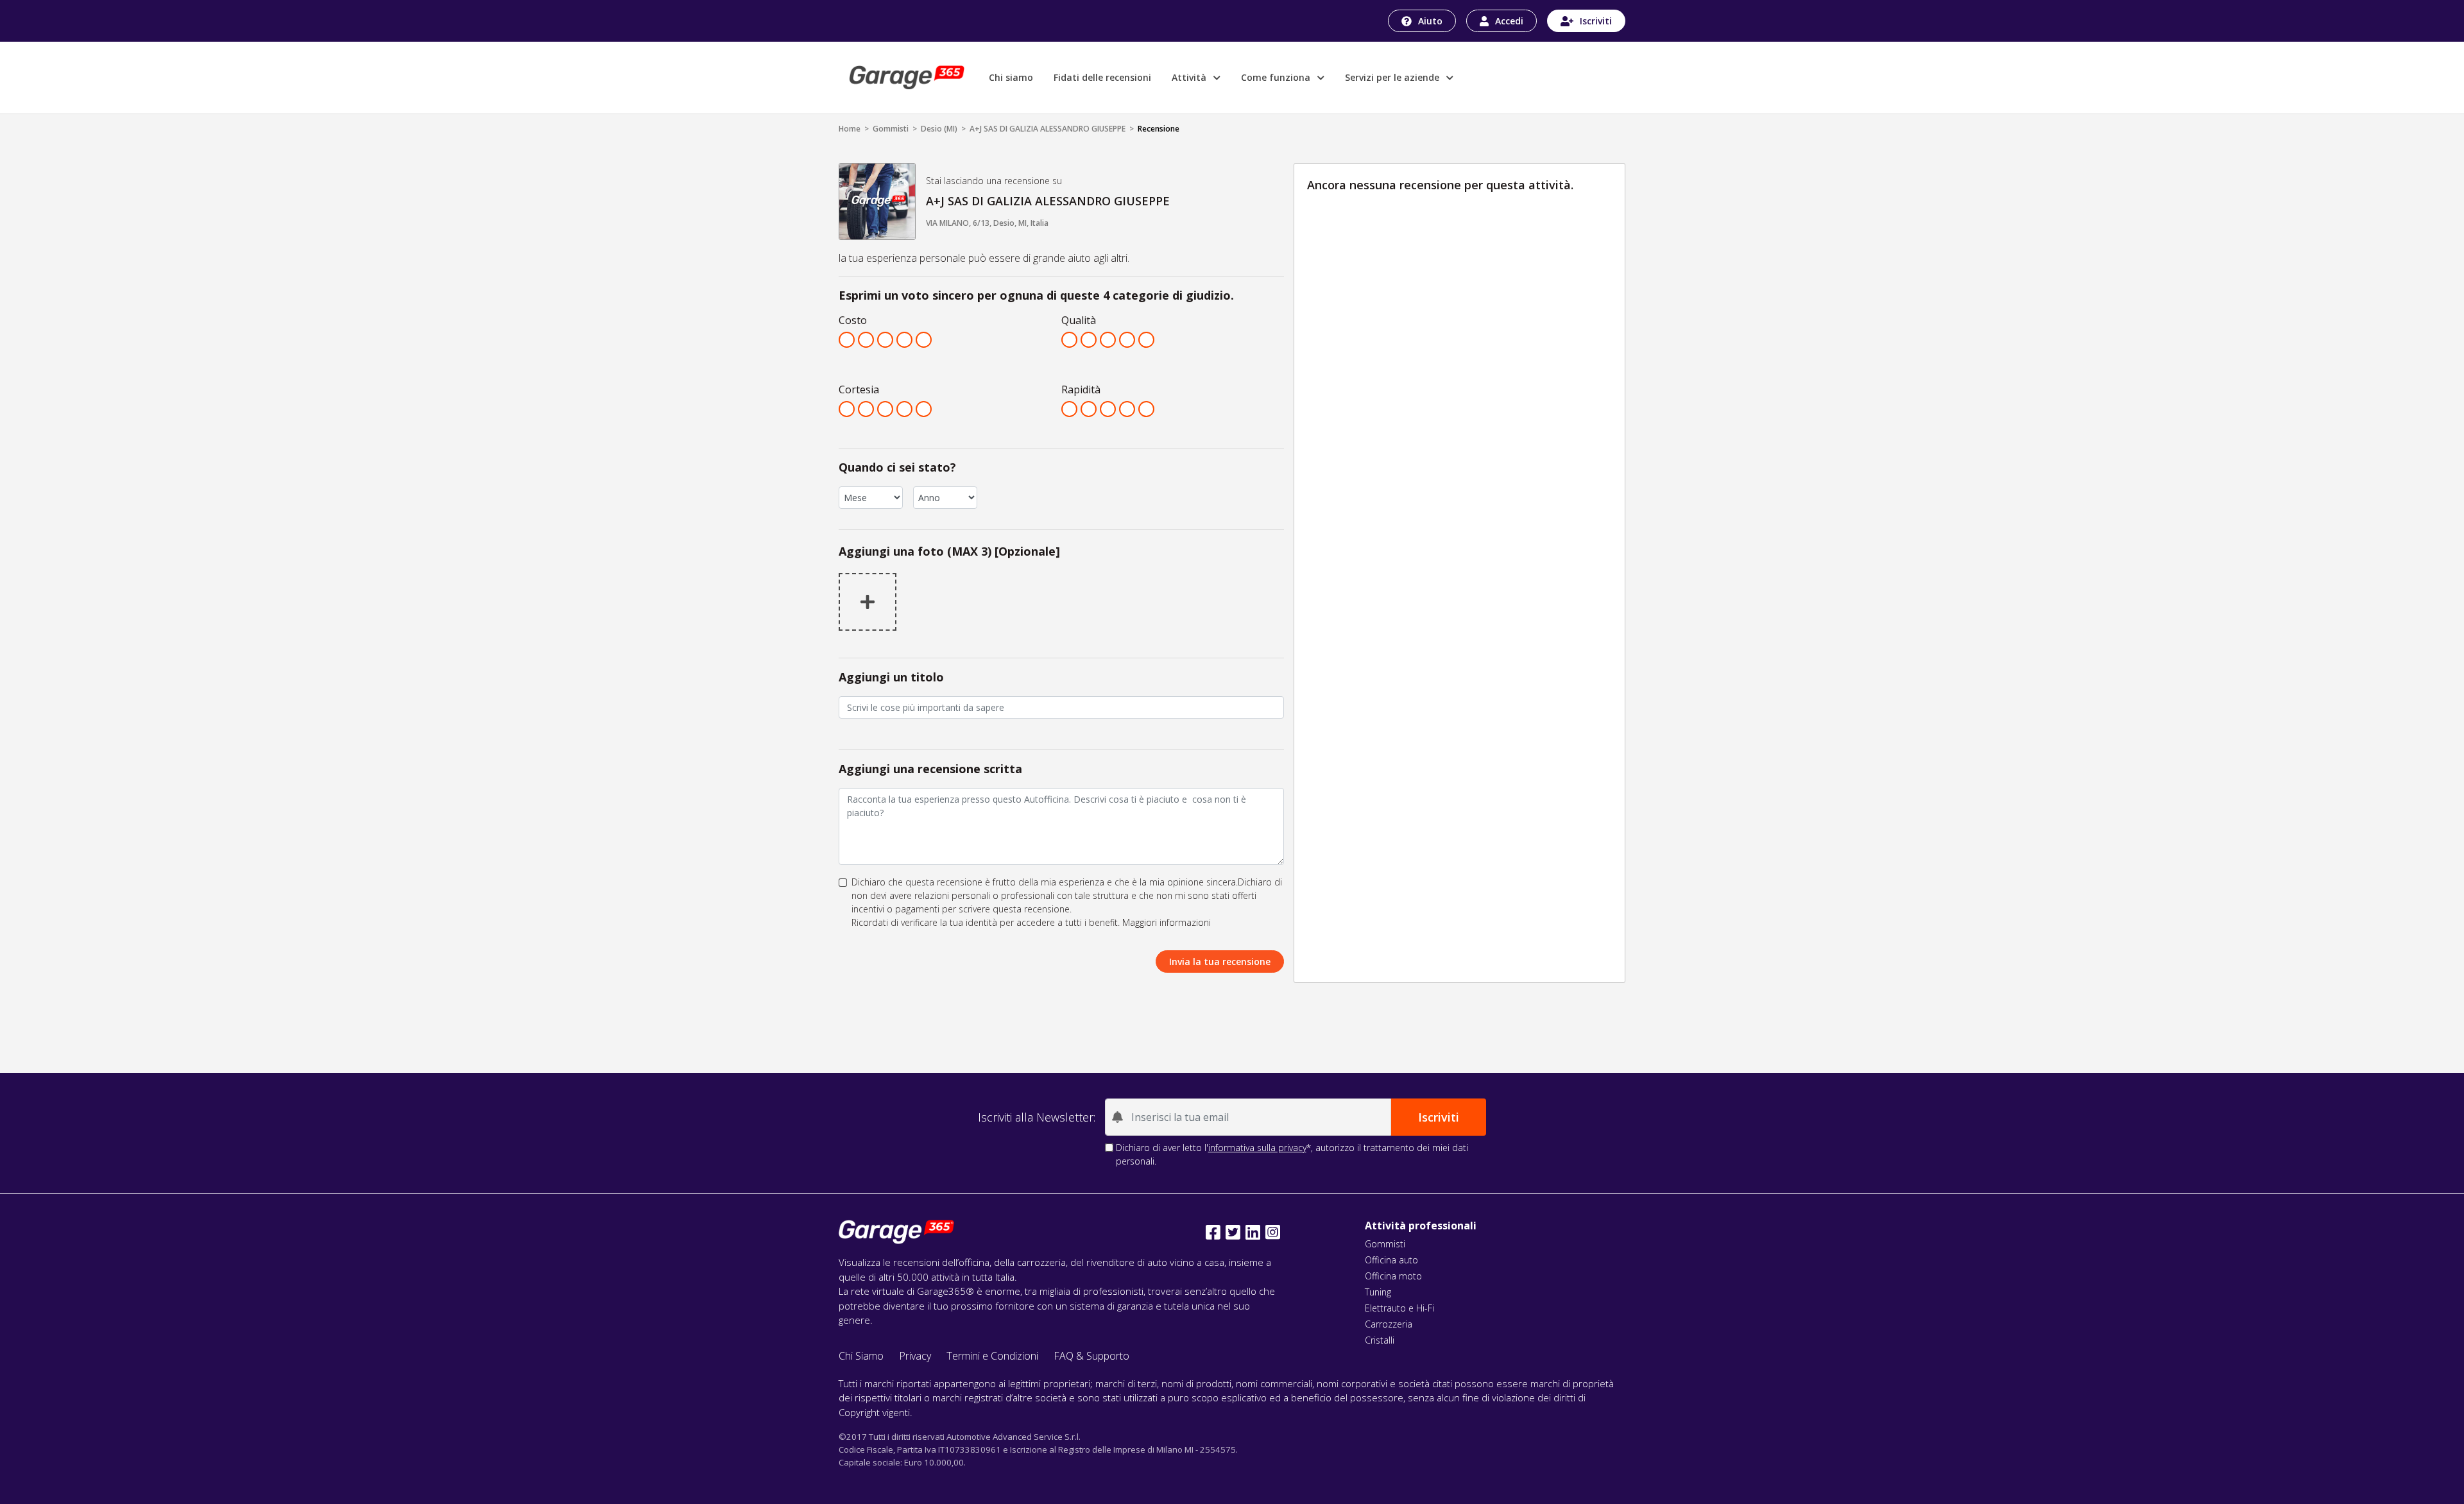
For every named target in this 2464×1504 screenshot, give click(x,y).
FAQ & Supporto (1091, 1356)
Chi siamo (1011, 77)
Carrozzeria (1389, 1324)
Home (850, 129)
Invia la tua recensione (1220, 961)
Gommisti (891, 129)
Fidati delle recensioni (1102, 77)
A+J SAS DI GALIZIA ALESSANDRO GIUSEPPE (1048, 129)
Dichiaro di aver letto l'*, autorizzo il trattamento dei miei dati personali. (1292, 1154)
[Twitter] (1233, 1232)
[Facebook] (1213, 1232)
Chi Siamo (861, 1356)
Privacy (915, 1356)
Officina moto (1393, 1276)
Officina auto (1391, 1260)
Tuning (1378, 1292)
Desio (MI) (939, 129)
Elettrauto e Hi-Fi (1399, 1308)
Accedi (1509, 21)
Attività (1190, 77)
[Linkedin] (1253, 1232)
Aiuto (1430, 21)
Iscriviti (1596, 21)
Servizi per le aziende (1393, 77)
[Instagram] (1273, 1232)
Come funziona (1277, 77)
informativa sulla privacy (1257, 1148)
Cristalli (1380, 1340)
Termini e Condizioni (992, 1356)
